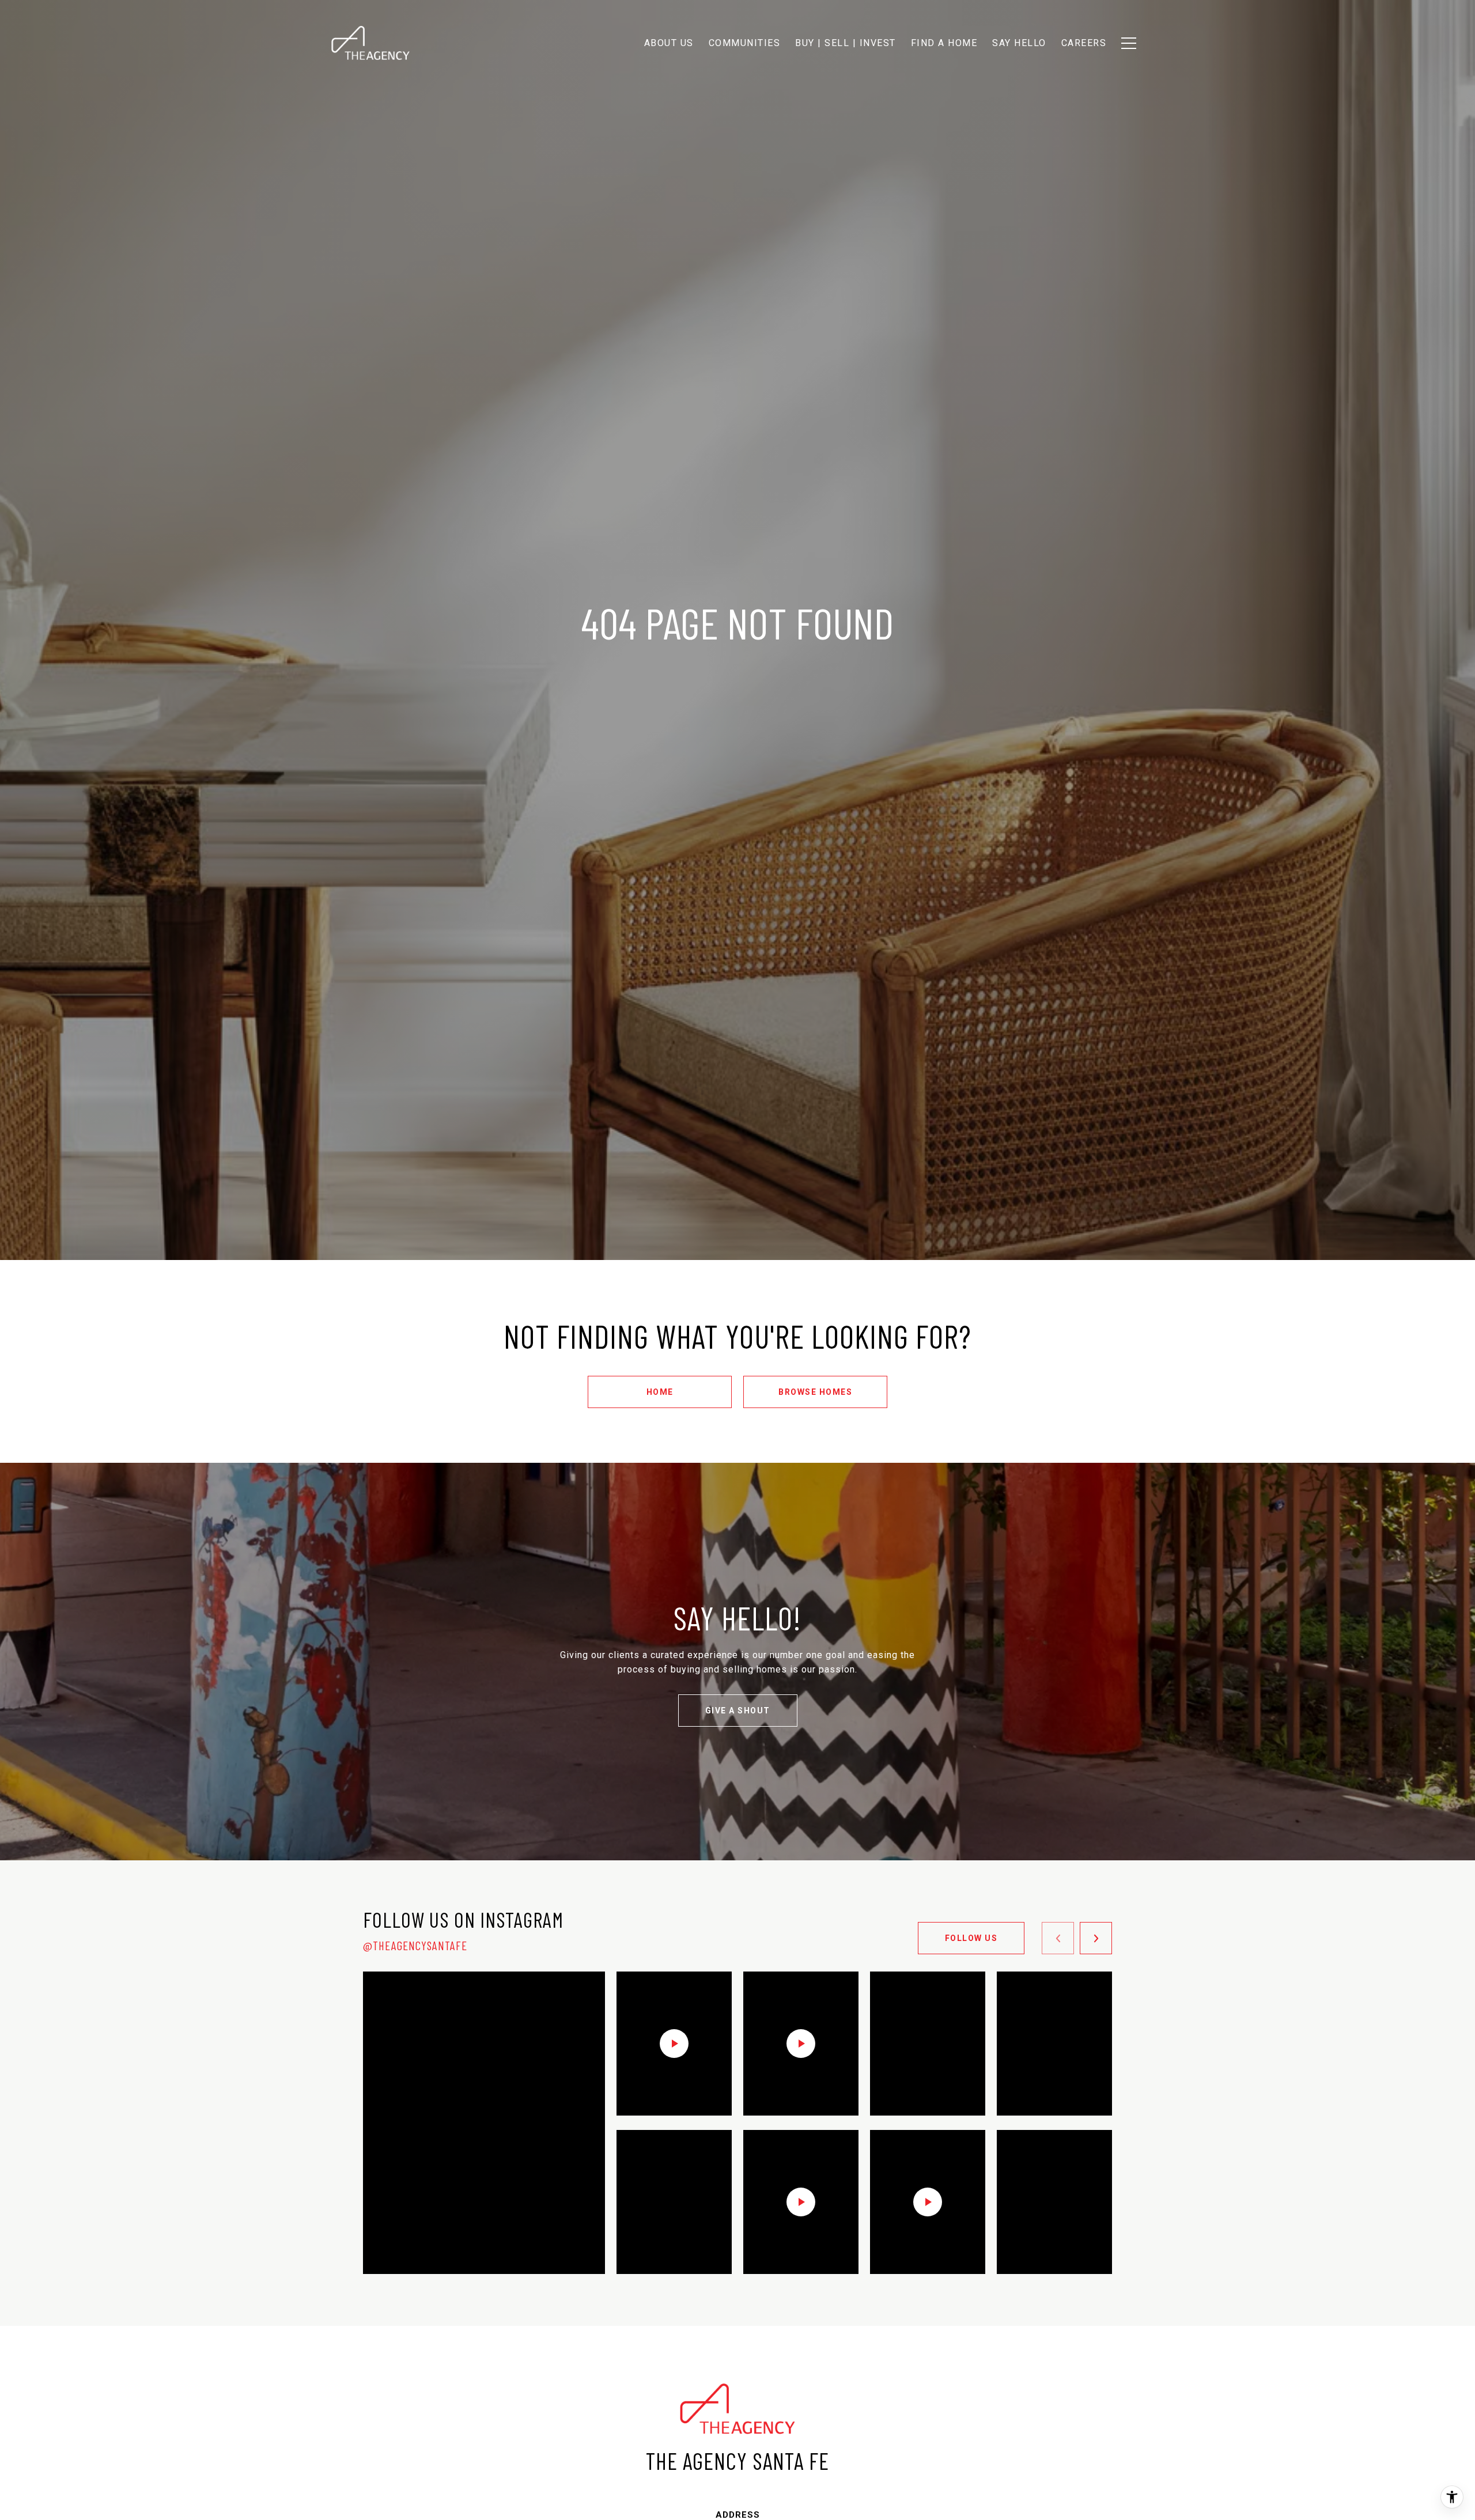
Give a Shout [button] (738, 1711)
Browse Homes (815, 1392)
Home (660, 1392)
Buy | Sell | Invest (846, 43)
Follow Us (971, 1938)
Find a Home (944, 43)
